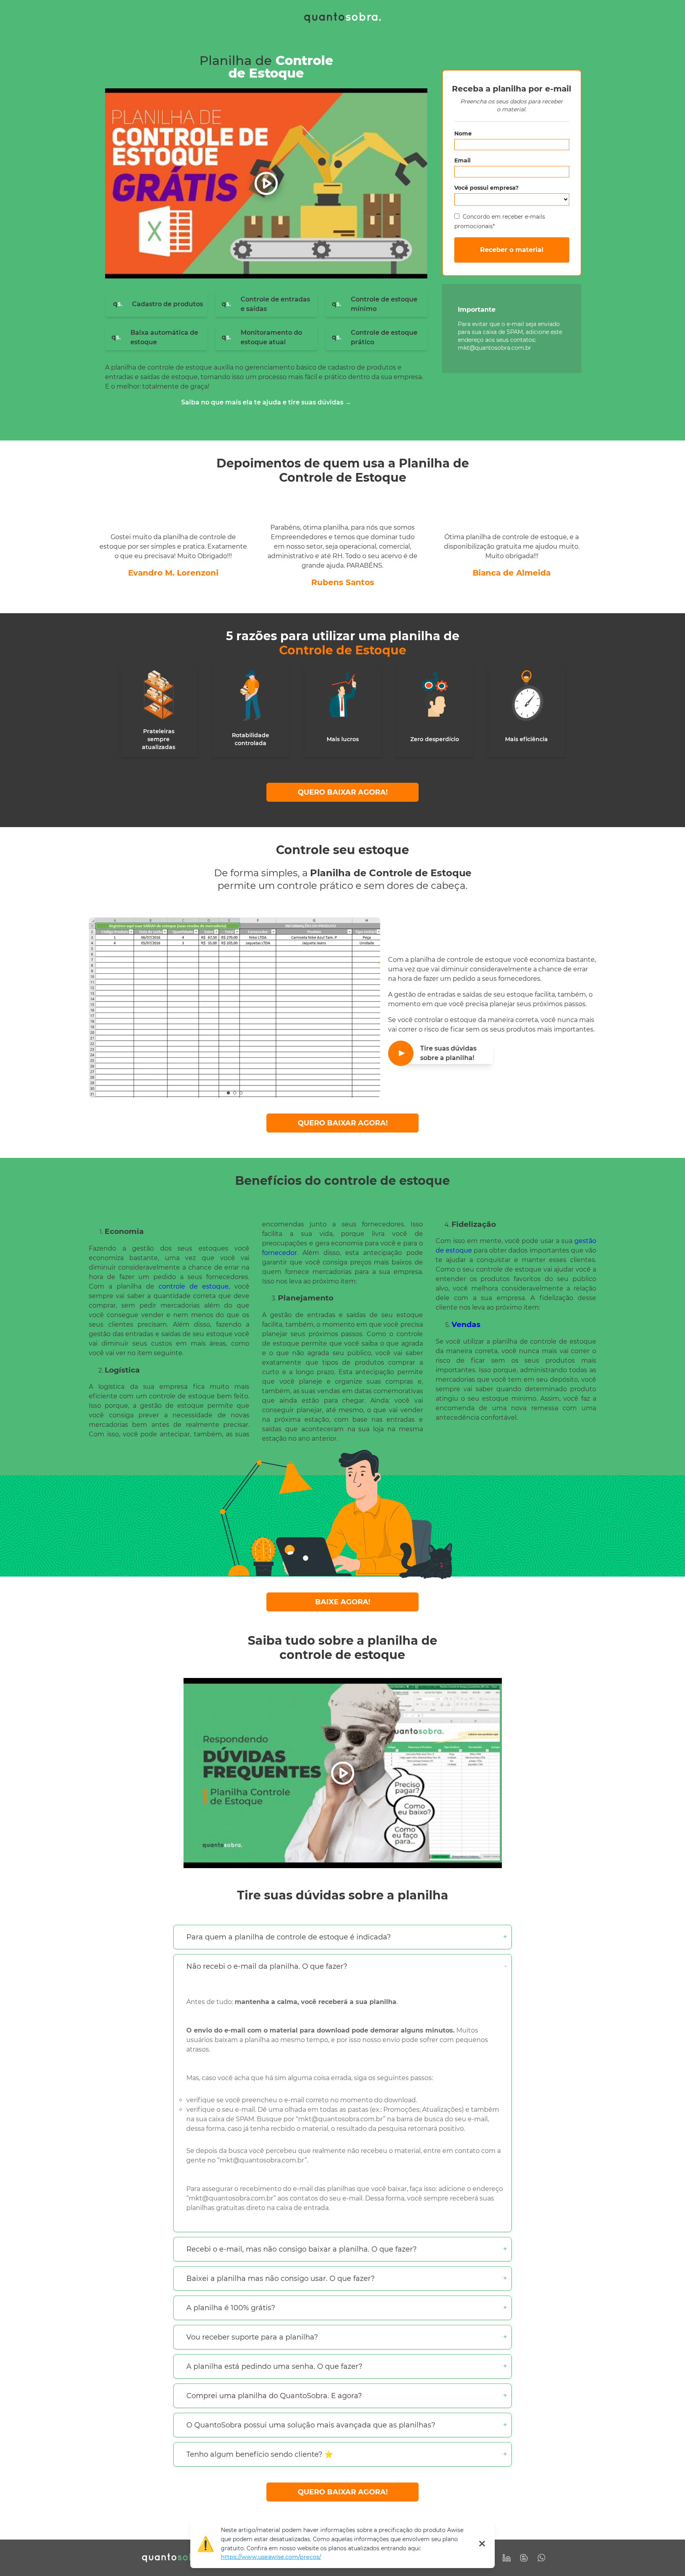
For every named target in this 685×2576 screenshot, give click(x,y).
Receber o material (512, 250)
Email (462, 160)
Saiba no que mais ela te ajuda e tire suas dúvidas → (266, 402)
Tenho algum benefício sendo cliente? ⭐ (260, 2454)
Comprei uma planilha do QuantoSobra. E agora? (274, 2396)
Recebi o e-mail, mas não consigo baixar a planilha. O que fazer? (301, 2249)
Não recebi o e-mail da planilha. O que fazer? (267, 1966)
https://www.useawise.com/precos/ (271, 2557)
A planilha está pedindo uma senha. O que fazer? (274, 2366)
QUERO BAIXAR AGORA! (343, 792)
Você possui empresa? (486, 188)
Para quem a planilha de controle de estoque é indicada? (289, 1937)
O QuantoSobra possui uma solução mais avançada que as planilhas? (311, 2425)
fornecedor (279, 1253)
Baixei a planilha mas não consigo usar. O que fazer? (280, 2279)
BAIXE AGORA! (343, 1602)
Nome (463, 133)
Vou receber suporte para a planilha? (252, 2337)
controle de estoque (194, 1286)
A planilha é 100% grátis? (231, 2308)
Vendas (466, 1324)
